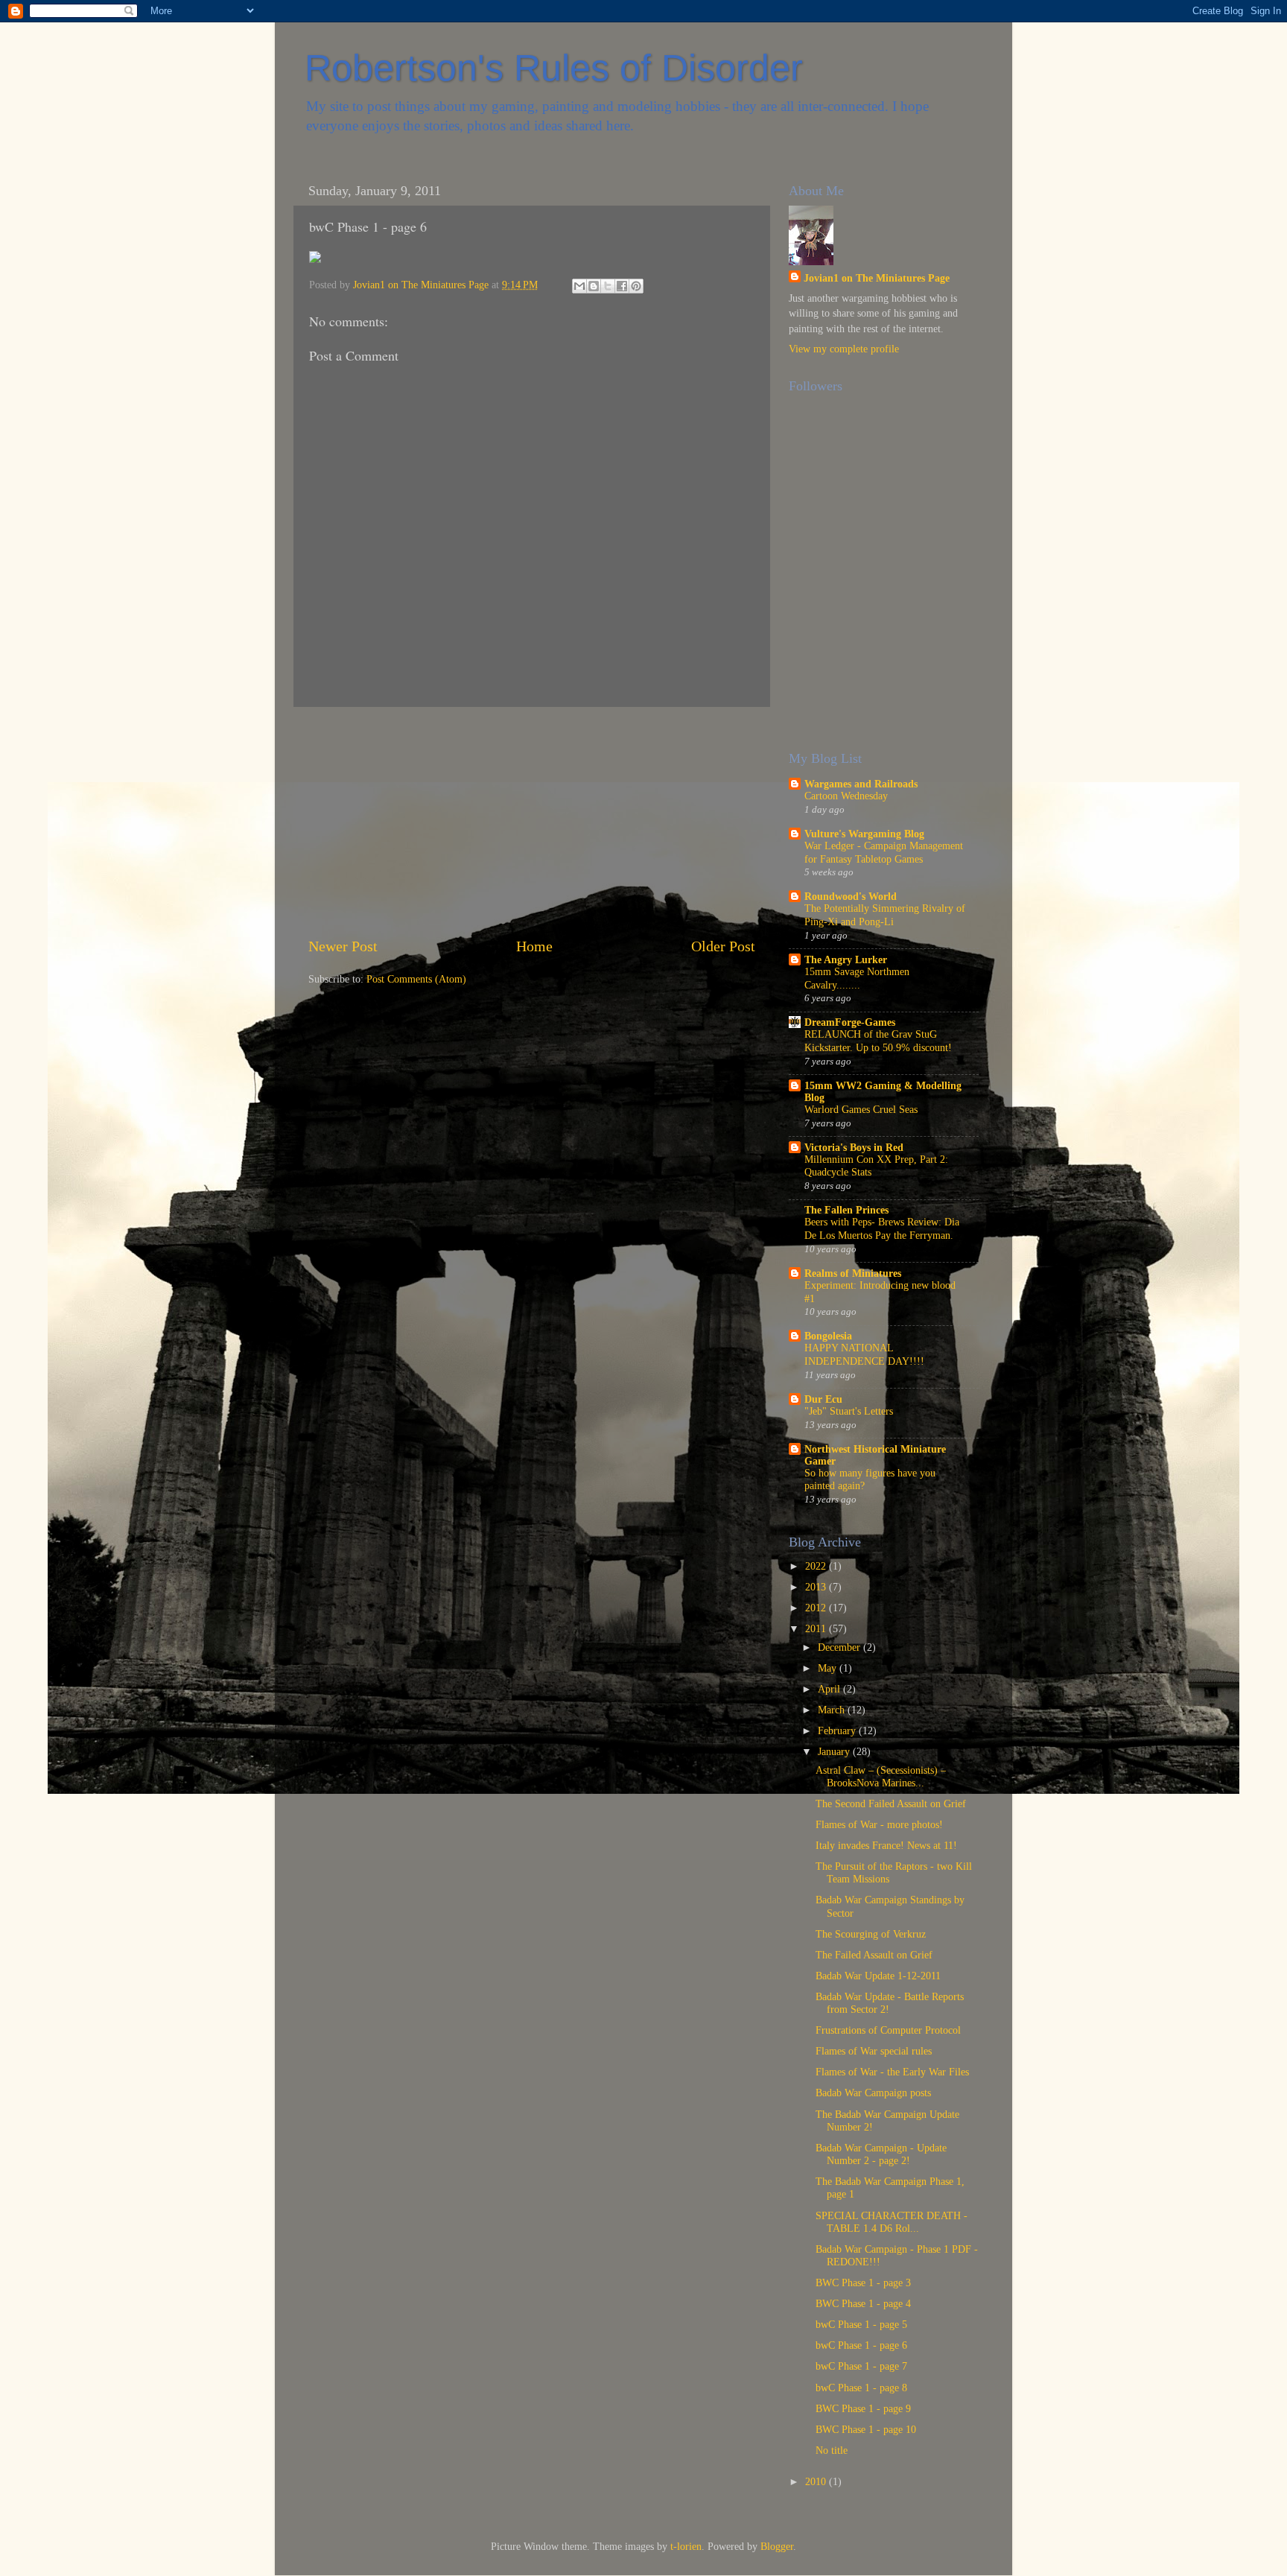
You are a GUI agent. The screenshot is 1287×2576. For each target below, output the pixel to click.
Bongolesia (828, 1336)
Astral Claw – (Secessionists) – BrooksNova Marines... (881, 1776)
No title (832, 2450)
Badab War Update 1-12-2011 (878, 1976)
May (829, 1668)
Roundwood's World (851, 896)
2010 (817, 2481)
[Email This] (579, 286)
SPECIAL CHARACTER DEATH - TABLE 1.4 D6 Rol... (892, 2222)
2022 (817, 1566)
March (833, 1710)
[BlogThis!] (594, 286)
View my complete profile (844, 349)
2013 (817, 1587)
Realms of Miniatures (853, 1273)
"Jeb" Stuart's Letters (849, 1411)
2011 (817, 1628)
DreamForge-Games (850, 1022)
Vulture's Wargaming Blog (864, 834)
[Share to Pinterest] (636, 286)
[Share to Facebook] (622, 286)
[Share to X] (608, 286)
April (830, 1689)
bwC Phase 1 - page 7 (861, 2366)
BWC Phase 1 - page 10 (866, 2429)
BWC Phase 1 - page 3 (863, 2282)
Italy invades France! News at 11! (886, 1845)
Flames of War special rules (874, 2051)
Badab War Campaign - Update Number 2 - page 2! (881, 2154)
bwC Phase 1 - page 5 (861, 2324)
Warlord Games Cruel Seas (861, 1110)
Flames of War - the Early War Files (892, 2072)
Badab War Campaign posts (873, 2093)
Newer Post (343, 946)
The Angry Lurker (846, 959)
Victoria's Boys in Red (854, 1147)
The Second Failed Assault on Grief (891, 1803)
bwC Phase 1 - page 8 (861, 2388)
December (840, 1647)
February (838, 1730)
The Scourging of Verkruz (871, 1934)
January (835, 1751)
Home (534, 946)
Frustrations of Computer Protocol (888, 2030)
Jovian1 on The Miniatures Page (877, 278)
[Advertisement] (532, 821)
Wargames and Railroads (861, 784)
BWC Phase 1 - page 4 (863, 2303)
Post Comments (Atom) (416, 979)
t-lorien (686, 2546)
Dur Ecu (823, 1399)
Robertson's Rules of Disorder (554, 68)
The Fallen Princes (846, 1210)
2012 (817, 1608)
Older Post (723, 946)
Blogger (777, 2546)
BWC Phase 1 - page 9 (863, 2408)
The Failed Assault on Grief (874, 1955)
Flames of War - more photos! (879, 1824)
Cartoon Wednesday (846, 796)
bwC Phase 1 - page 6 (861, 2345)
